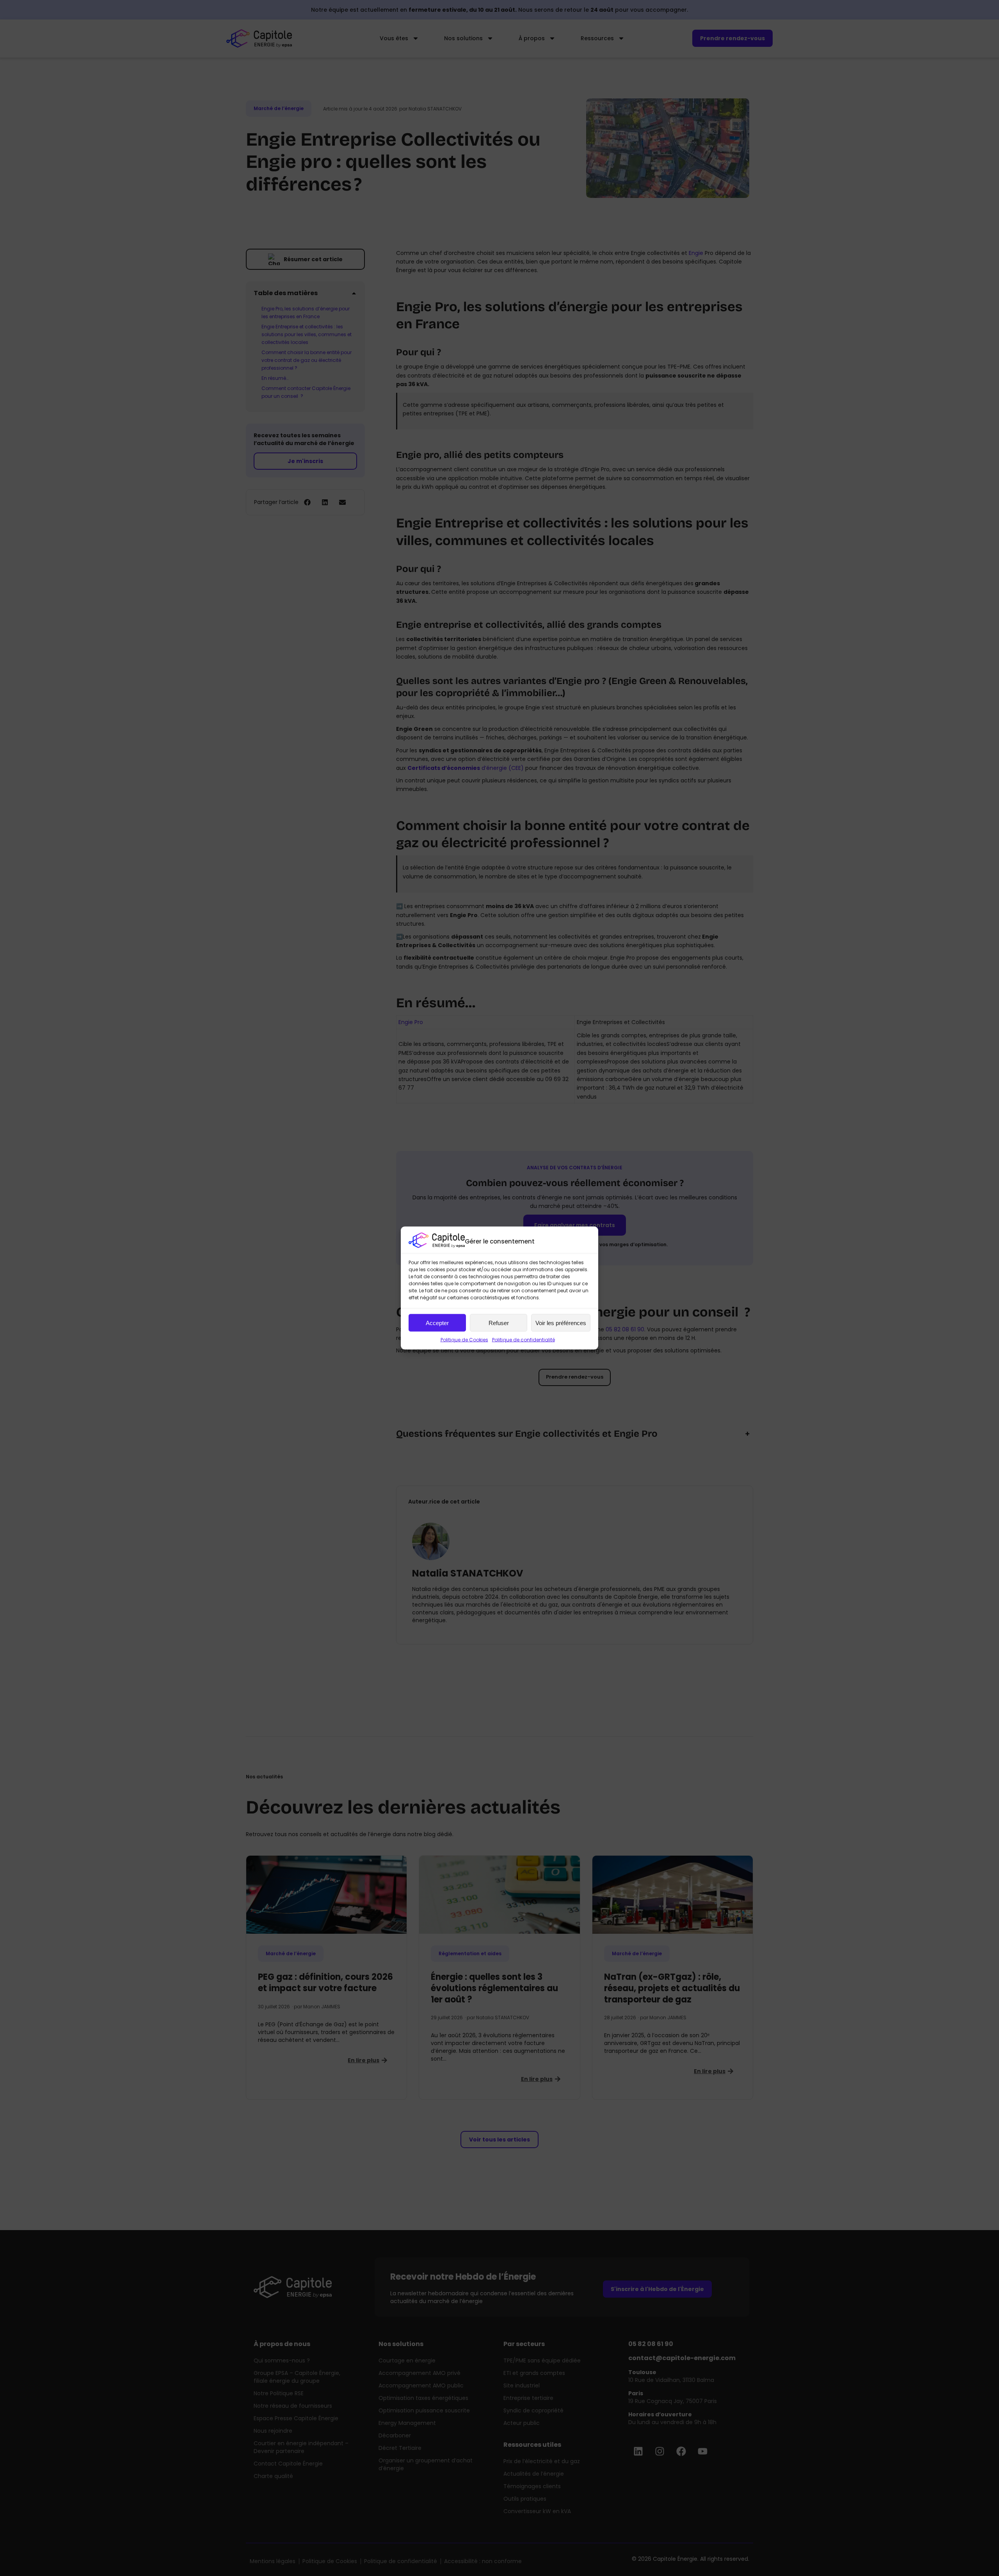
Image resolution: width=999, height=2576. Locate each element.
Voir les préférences (561, 1323)
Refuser (499, 1323)
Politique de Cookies (464, 1340)
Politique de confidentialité (523, 1340)
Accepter (437, 1323)
